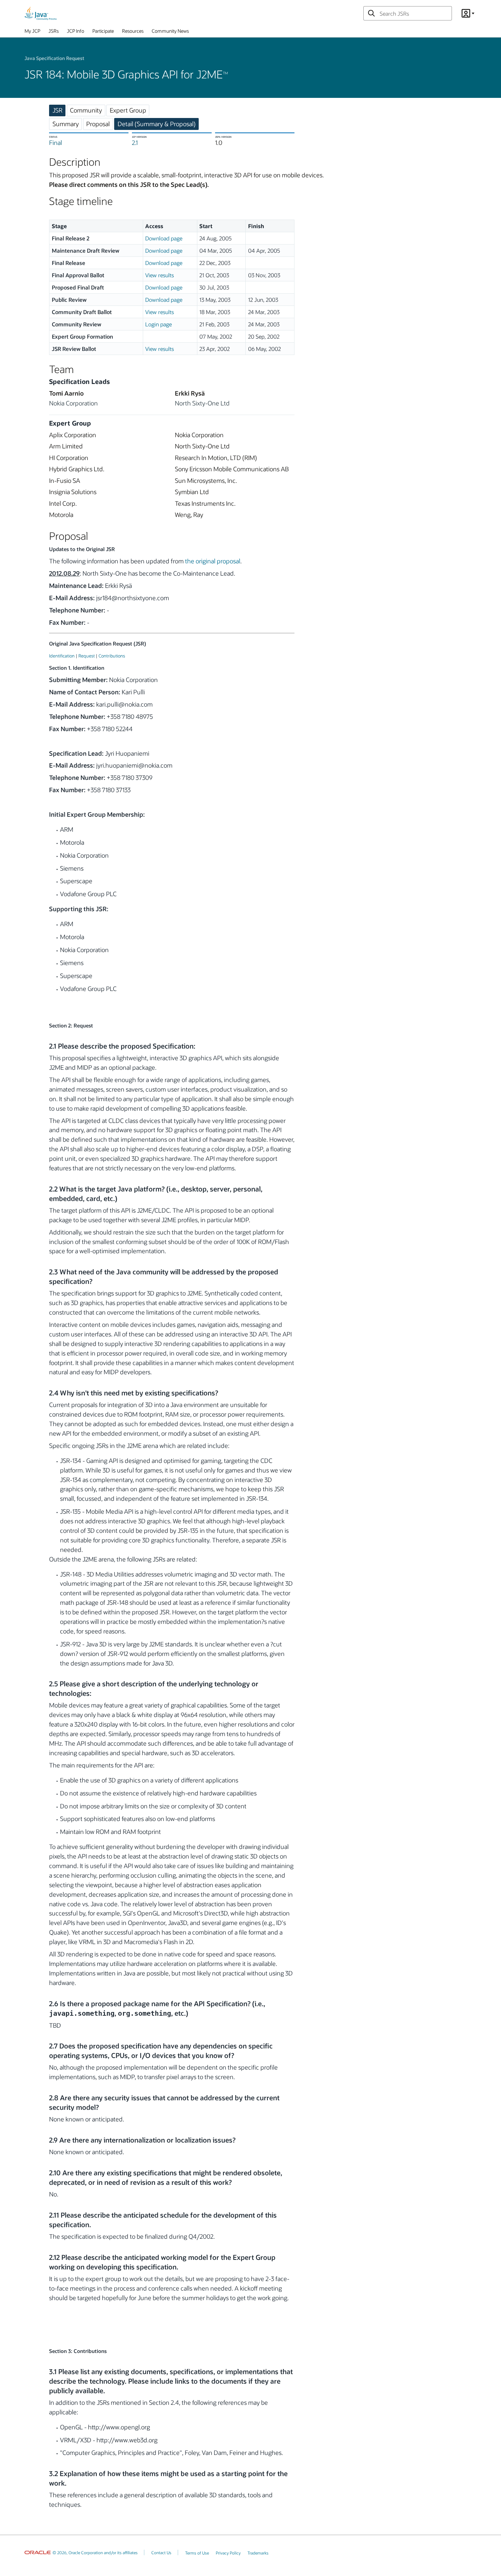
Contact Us (161, 2552)
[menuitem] (32, 32)
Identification (62, 656)
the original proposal (213, 561)
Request (87, 656)
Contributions (112, 656)
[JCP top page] (41, 13)
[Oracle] (38, 2552)
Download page (164, 238)
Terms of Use (197, 2553)
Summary (66, 124)
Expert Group (128, 110)
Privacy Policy (228, 2553)
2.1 (135, 143)
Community (86, 110)
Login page (158, 324)
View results (160, 275)
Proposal (98, 124)
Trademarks (258, 2553)
